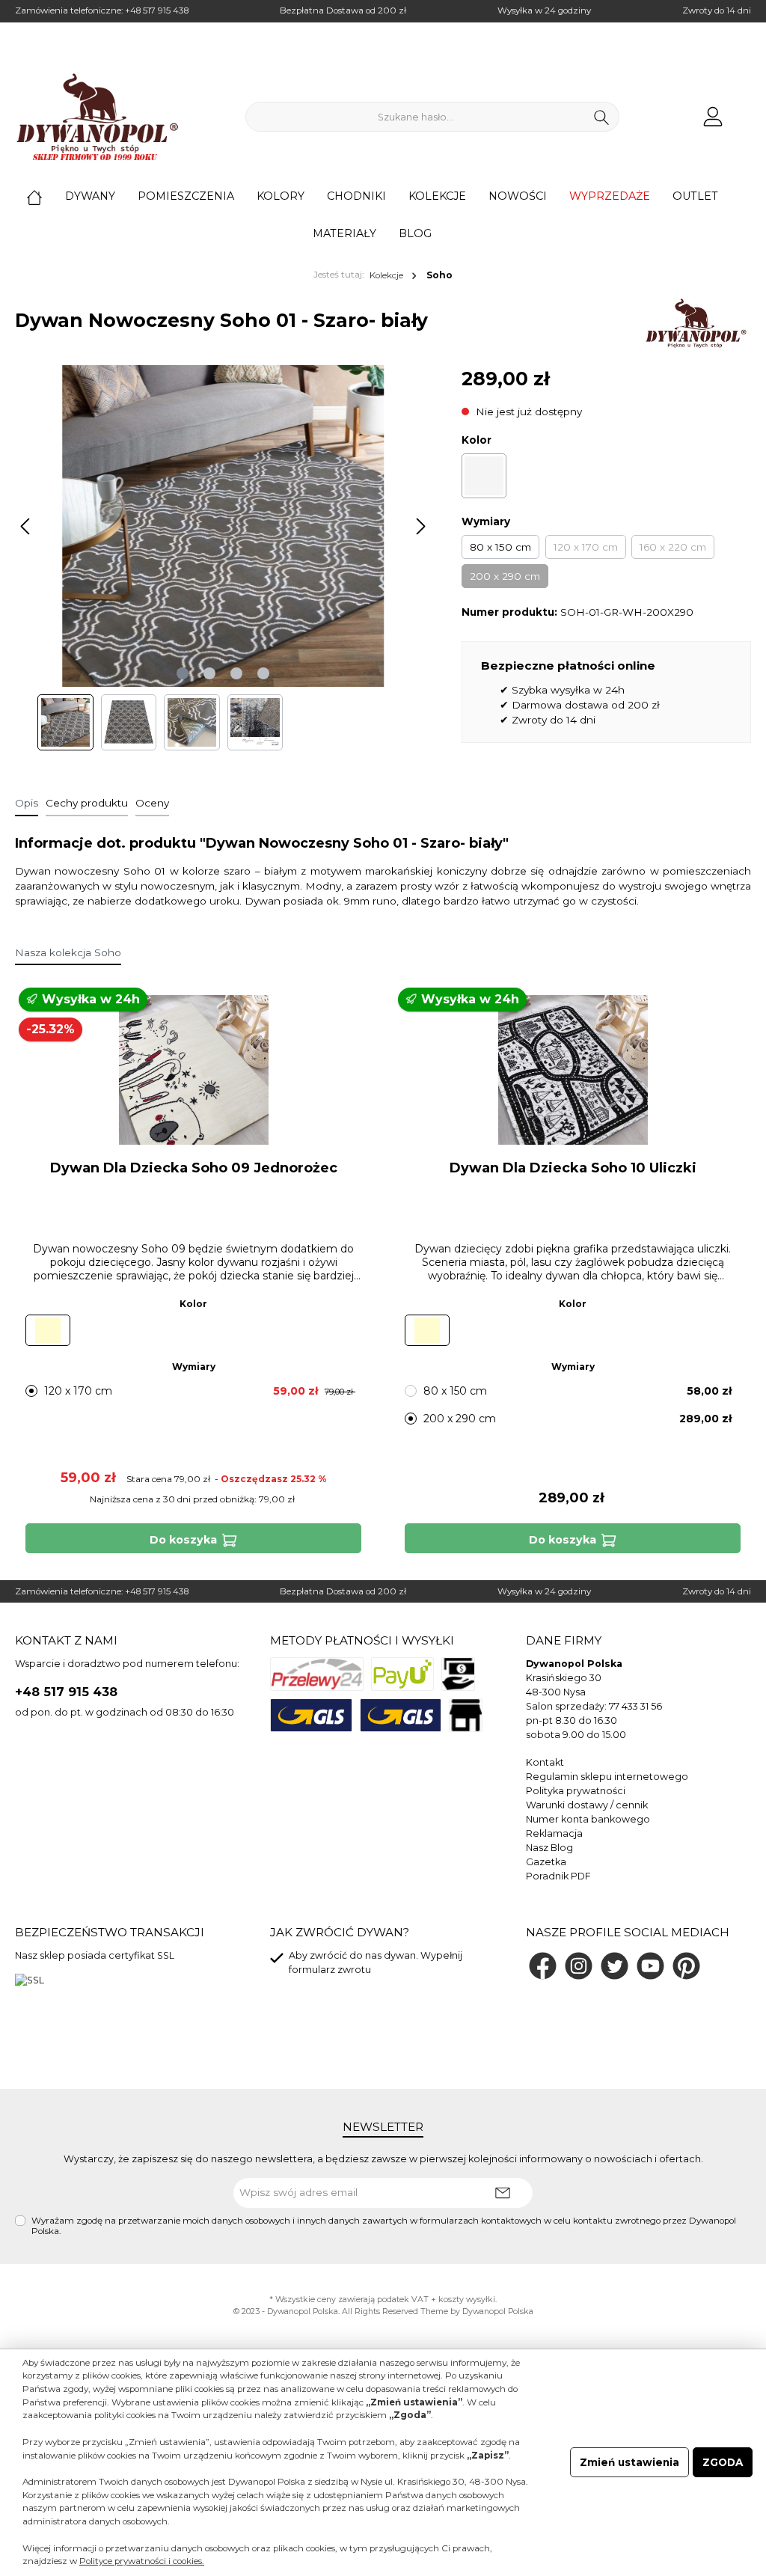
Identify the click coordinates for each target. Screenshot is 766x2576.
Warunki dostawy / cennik (587, 1805)
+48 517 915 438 (157, 10)
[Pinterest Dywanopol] (686, 1966)
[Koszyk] (746, 110)
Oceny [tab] (152, 803)
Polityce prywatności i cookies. (142, 2561)
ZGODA (723, 2462)
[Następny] (420, 526)
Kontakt (545, 1762)
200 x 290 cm (505, 576)
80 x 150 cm (500, 547)
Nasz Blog (549, 1848)
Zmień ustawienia (629, 2462)
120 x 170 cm (586, 547)
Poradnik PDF (558, 1876)
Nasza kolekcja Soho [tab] (68, 952)
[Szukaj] (602, 117)
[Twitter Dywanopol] (615, 1966)
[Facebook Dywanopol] (543, 1966)
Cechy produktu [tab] (87, 803)
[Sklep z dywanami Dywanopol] (97, 117)
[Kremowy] (48, 1330)
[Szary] (484, 476)
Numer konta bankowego (588, 1819)
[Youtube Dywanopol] (650, 1966)
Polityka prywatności (576, 1791)
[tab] (27, 803)
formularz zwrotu (330, 1970)
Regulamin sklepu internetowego (607, 1777)
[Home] (46, 196)
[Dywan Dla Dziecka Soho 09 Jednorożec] (193, 1070)
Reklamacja (554, 1833)
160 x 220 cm (673, 547)
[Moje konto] (713, 117)
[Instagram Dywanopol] (579, 1966)
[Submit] (503, 2193)
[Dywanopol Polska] (695, 323)
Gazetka (546, 1862)
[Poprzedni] (26, 526)
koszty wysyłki (467, 2300)
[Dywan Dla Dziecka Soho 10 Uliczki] (572, 1070)
